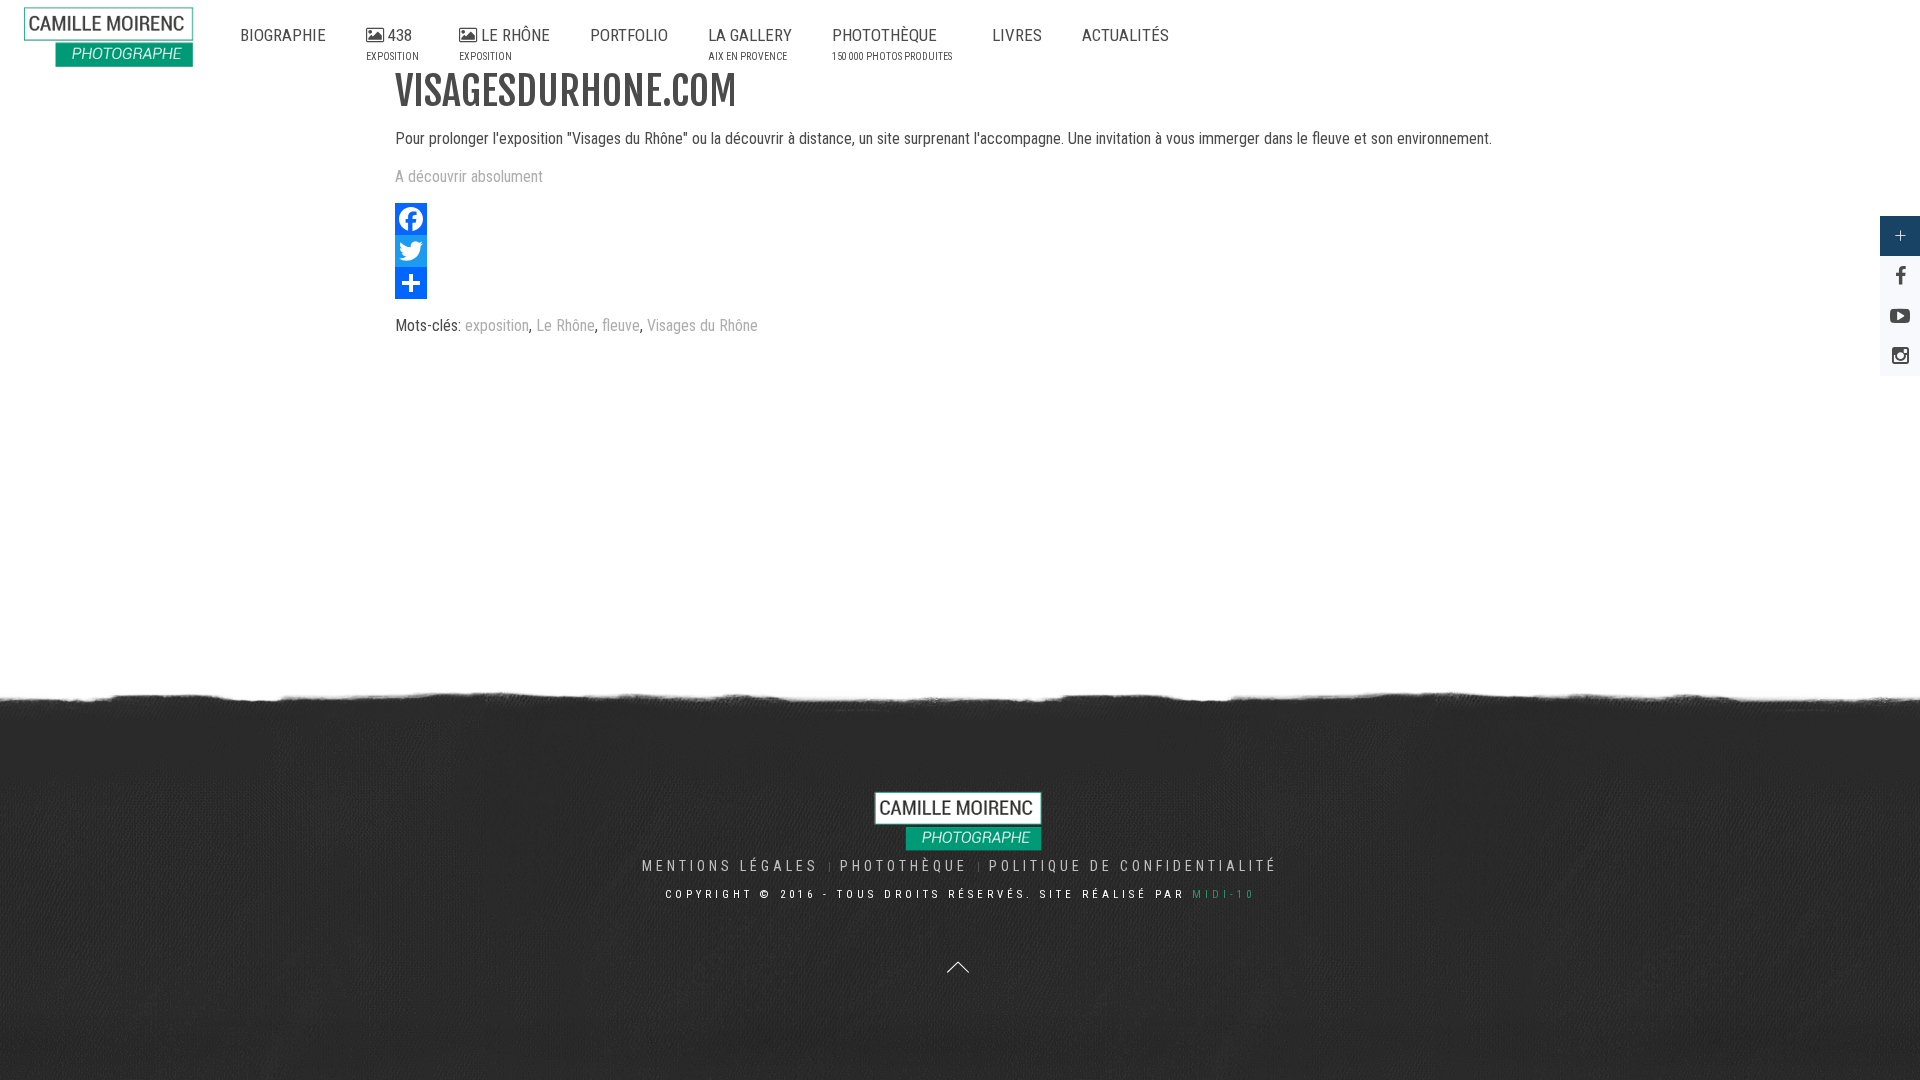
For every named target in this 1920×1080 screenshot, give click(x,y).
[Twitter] (960, 251)
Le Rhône (565, 325)
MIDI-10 (1223, 894)
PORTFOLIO (629, 35)
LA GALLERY (750, 43)
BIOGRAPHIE (283, 35)
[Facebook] (960, 219)
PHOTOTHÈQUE (892, 43)
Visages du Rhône (702, 325)
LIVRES (1017, 35)
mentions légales (730, 866)
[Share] (960, 283)
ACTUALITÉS (1125, 35)
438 (392, 43)
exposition (497, 325)
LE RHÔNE (504, 43)
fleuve (621, 325)
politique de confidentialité (1133, 866)
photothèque (904, 866)
